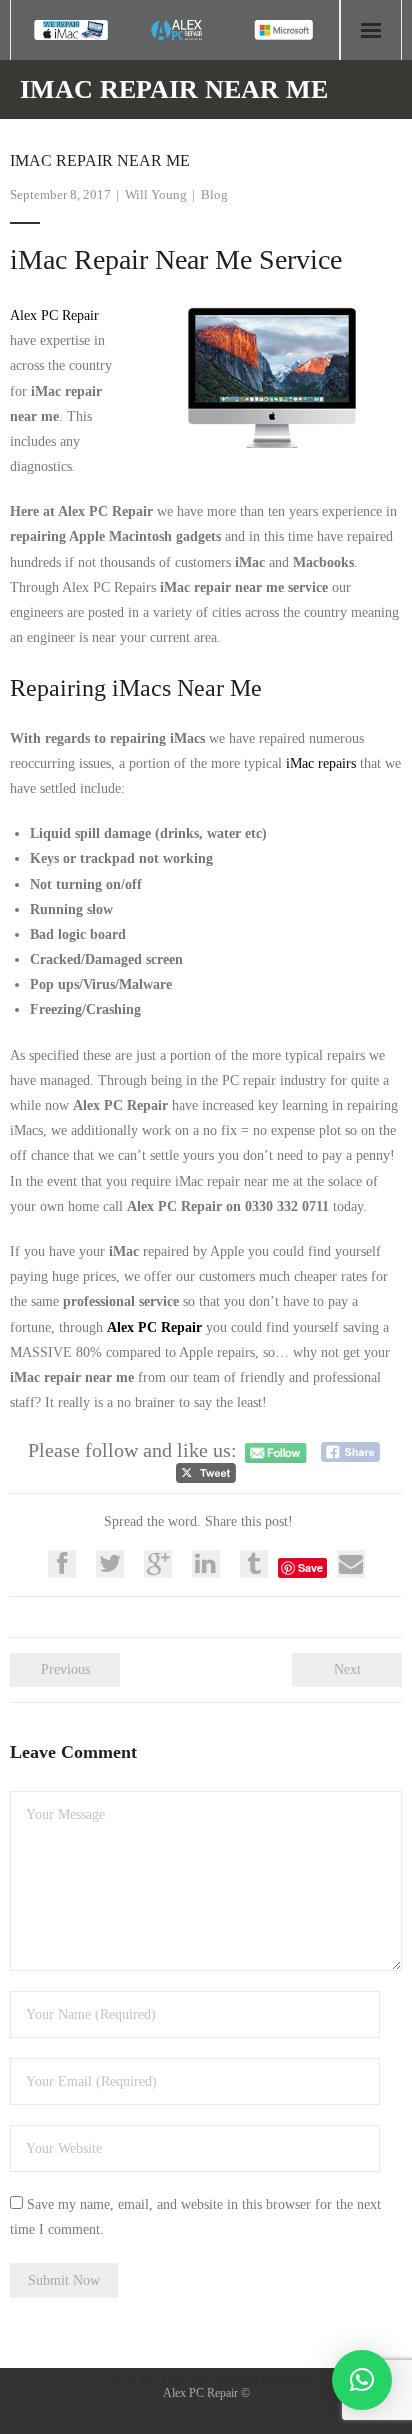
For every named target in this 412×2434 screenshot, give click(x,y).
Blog (214, 194)
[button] (362, 2380)
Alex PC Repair (54, 315)
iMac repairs (321, 763)
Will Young (156, 194)
